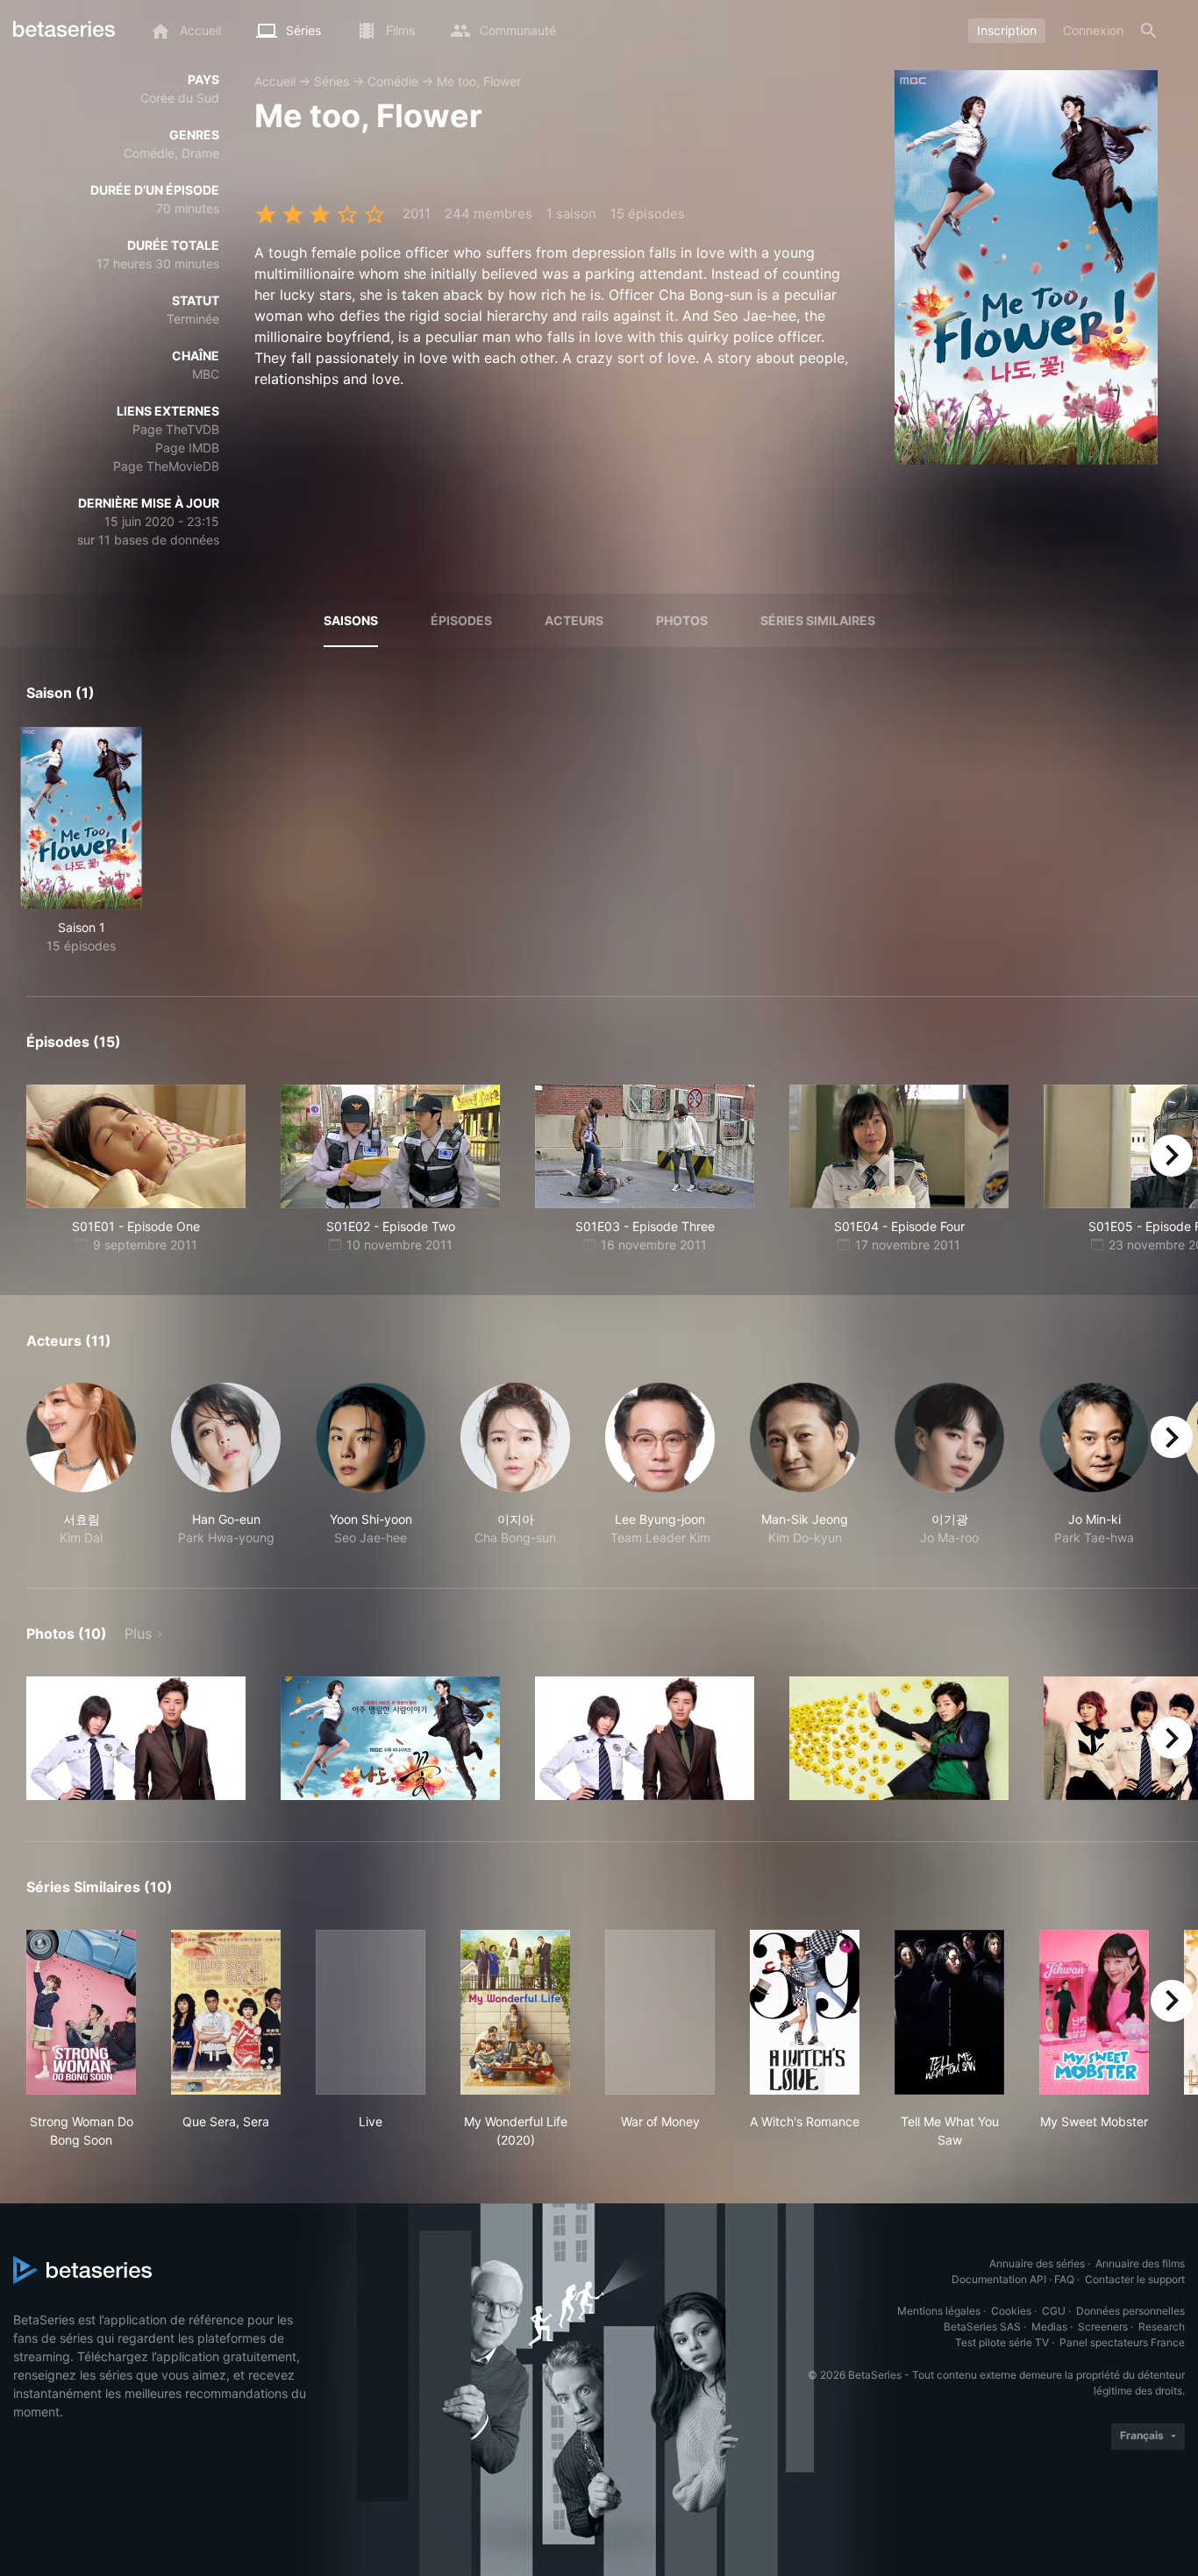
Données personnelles (1130, 2311)
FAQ (1064, 2279)
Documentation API (999, 2279)
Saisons (351, 620)
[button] (81, 1465)
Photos (682, 620)
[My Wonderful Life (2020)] (515, 2012)
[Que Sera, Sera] (226, 2012)
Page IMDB (187, 448)
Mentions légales (939, 2311)
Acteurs (574, 620)
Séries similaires (818, 620)
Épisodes (461, 620)
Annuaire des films (1140, 2263)
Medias (1049, 2327)
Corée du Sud (180, 98)
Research (1162, 2327)
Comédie (393, 81)
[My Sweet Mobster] (1094, 2012)
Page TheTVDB (176, 429)
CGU (1054, 2311)
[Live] (371, 2012)
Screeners (1103, 2327)
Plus (138, 1633)
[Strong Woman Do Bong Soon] (81, 2012)
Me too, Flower (479, 81)
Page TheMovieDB (166, 466)
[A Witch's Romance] (805, 2012)
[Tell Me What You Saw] (949, 2012)
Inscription (1007, 30)
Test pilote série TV (1002, 2342)
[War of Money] (660, 2012)
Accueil (275, 81)
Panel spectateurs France (1122, 2342)
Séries (332, 81)
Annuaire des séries (1037, 2263)
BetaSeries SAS (982, 2327)
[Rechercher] (1149, 31)
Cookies (1011, 2311)
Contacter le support (1135, 2279)
